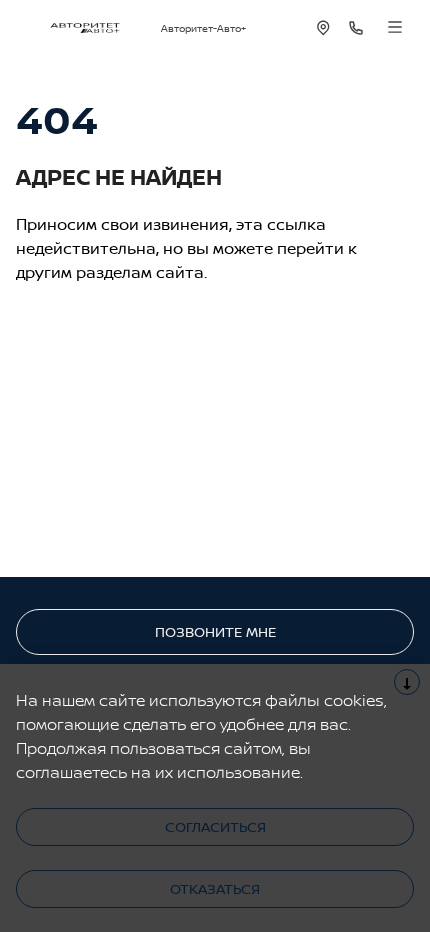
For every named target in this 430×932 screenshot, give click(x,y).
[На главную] (85, 28)
